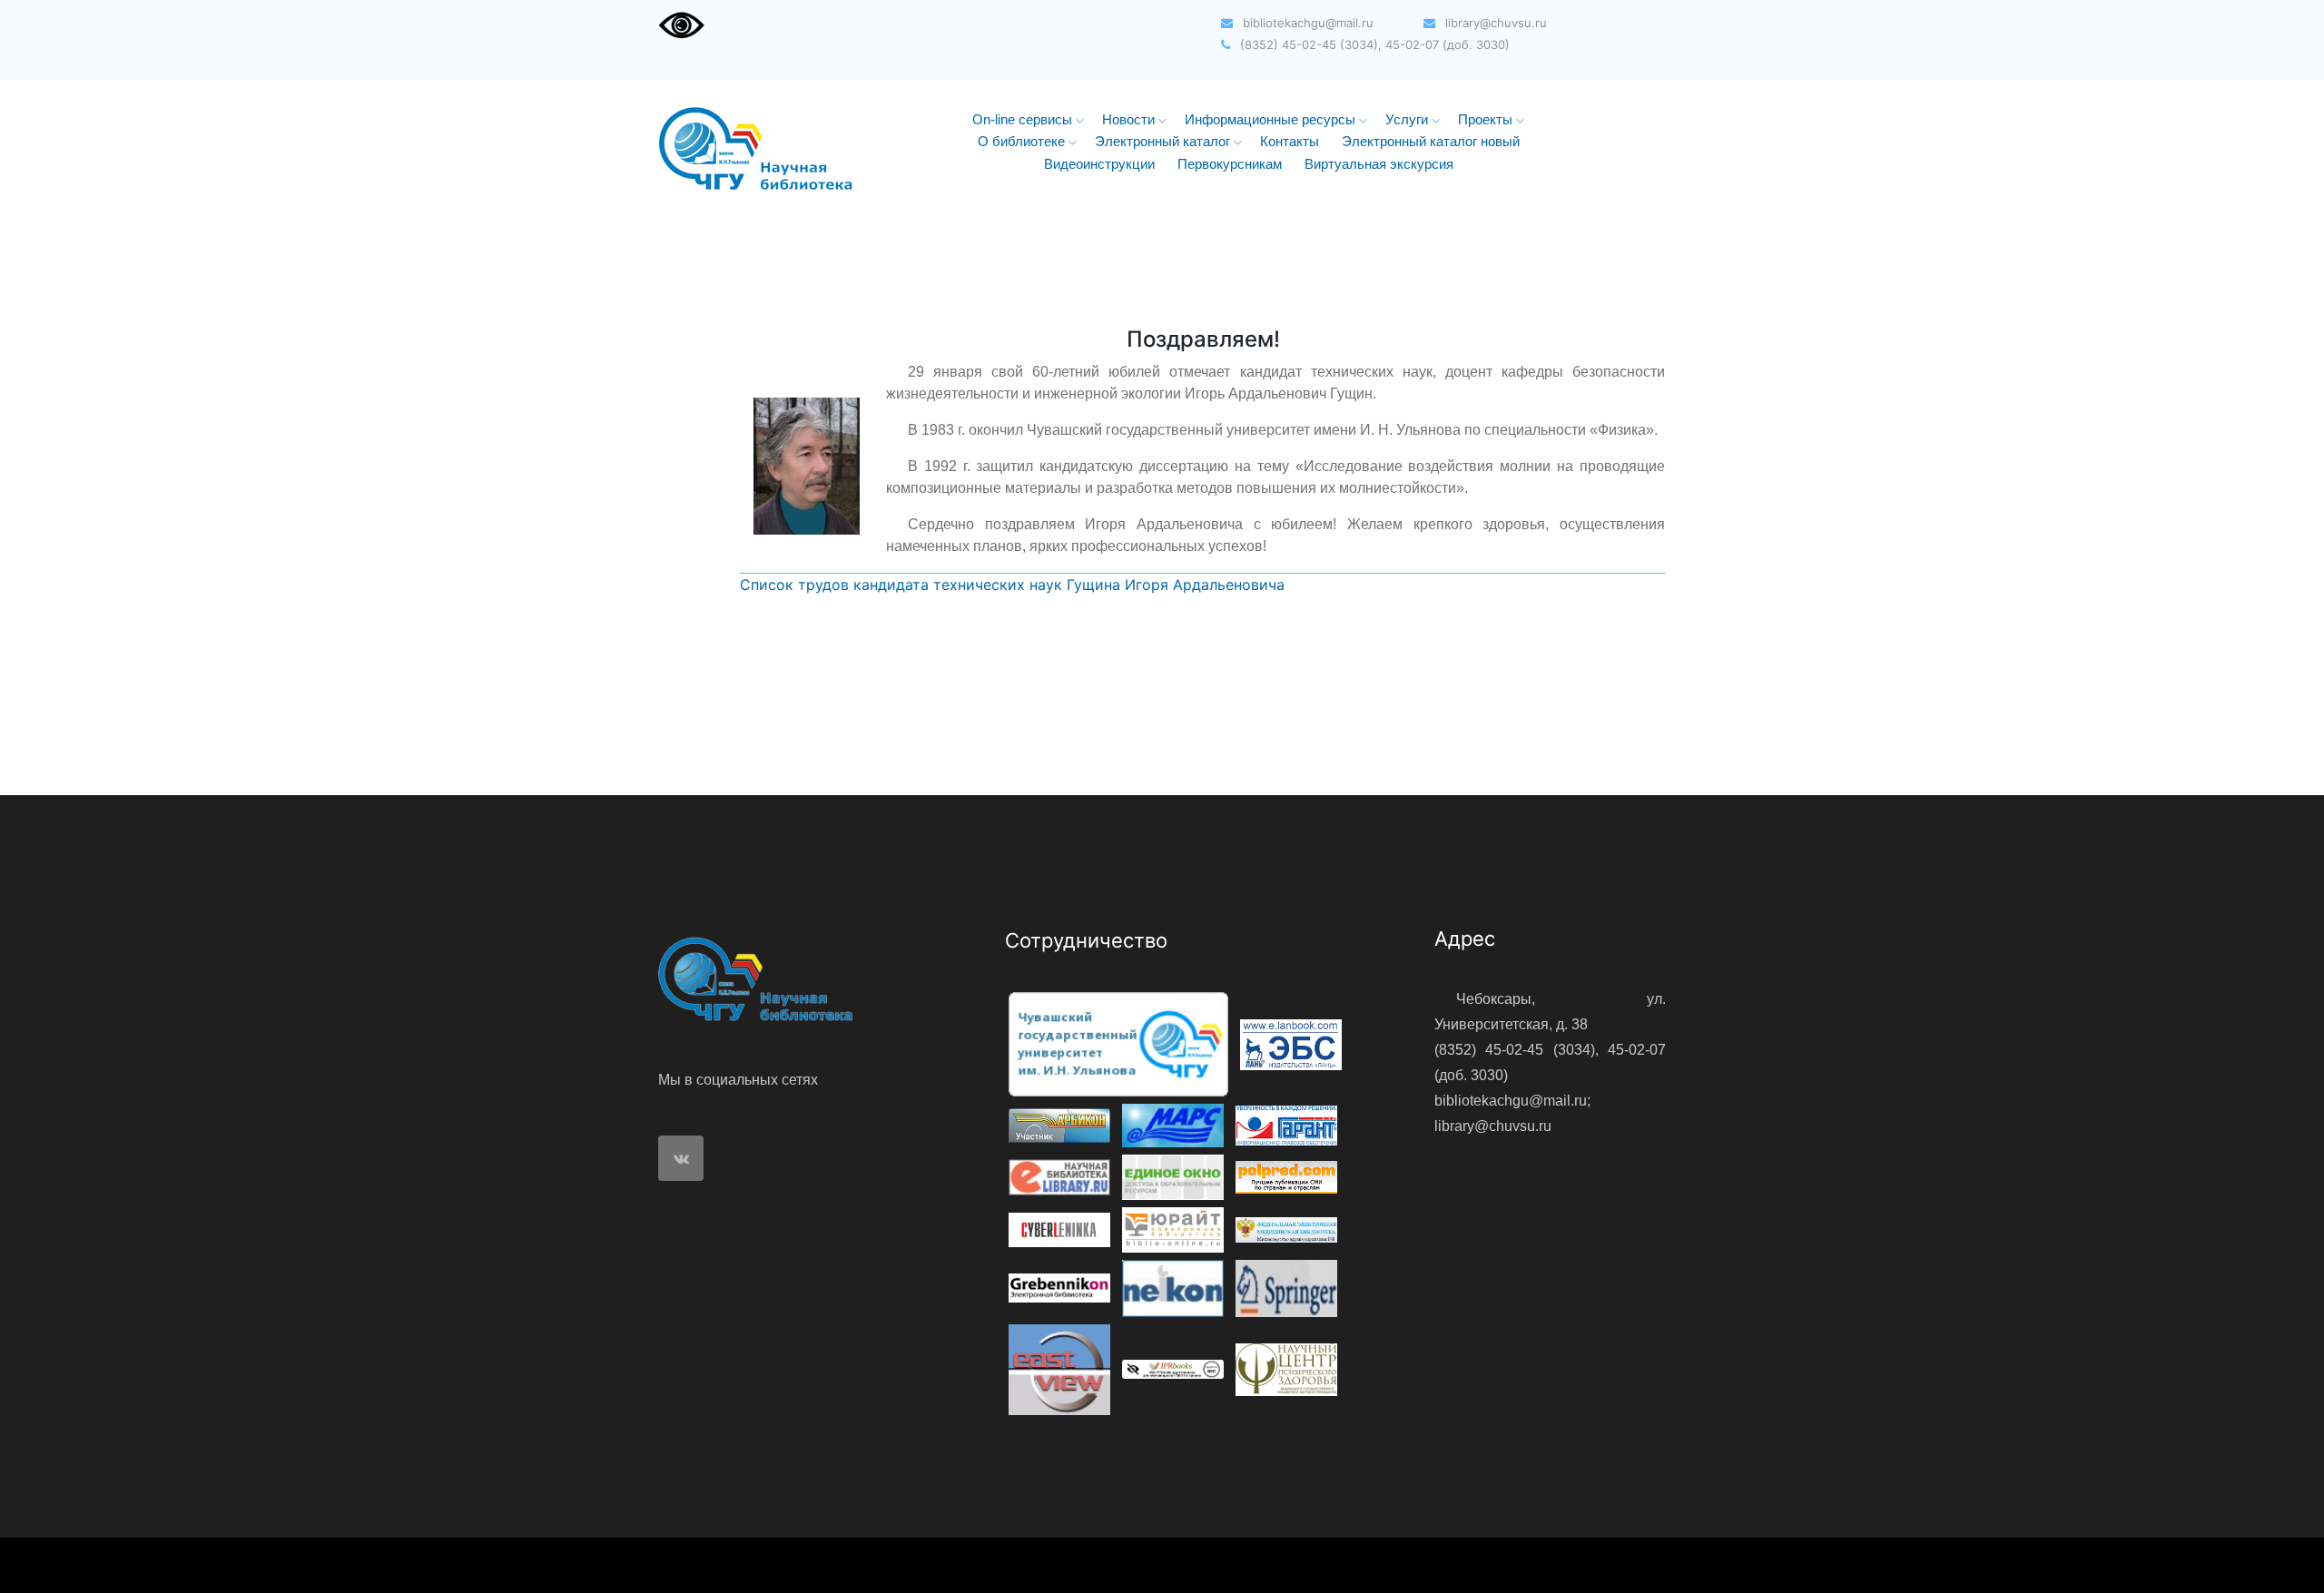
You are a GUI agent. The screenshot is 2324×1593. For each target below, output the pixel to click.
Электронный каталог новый (1431, 141)
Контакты (1290, 141)
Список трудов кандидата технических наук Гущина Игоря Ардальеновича (1012, 585)
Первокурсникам (1230, 164)
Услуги (1408, 119)
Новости (1130, 119)
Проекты (1487, 119)
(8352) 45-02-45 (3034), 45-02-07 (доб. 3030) (1373, 44)
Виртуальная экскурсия (1379, 164)
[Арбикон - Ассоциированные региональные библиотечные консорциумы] (1059, 1124)
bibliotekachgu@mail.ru (1306, 23)
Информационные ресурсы (1272, 119)
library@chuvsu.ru (1494, 23)
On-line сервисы (1024, 119)
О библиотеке (1023, 141)
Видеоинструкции (1099, 164)
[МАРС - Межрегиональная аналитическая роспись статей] (1173, 1124)
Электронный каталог (1164, 141)
